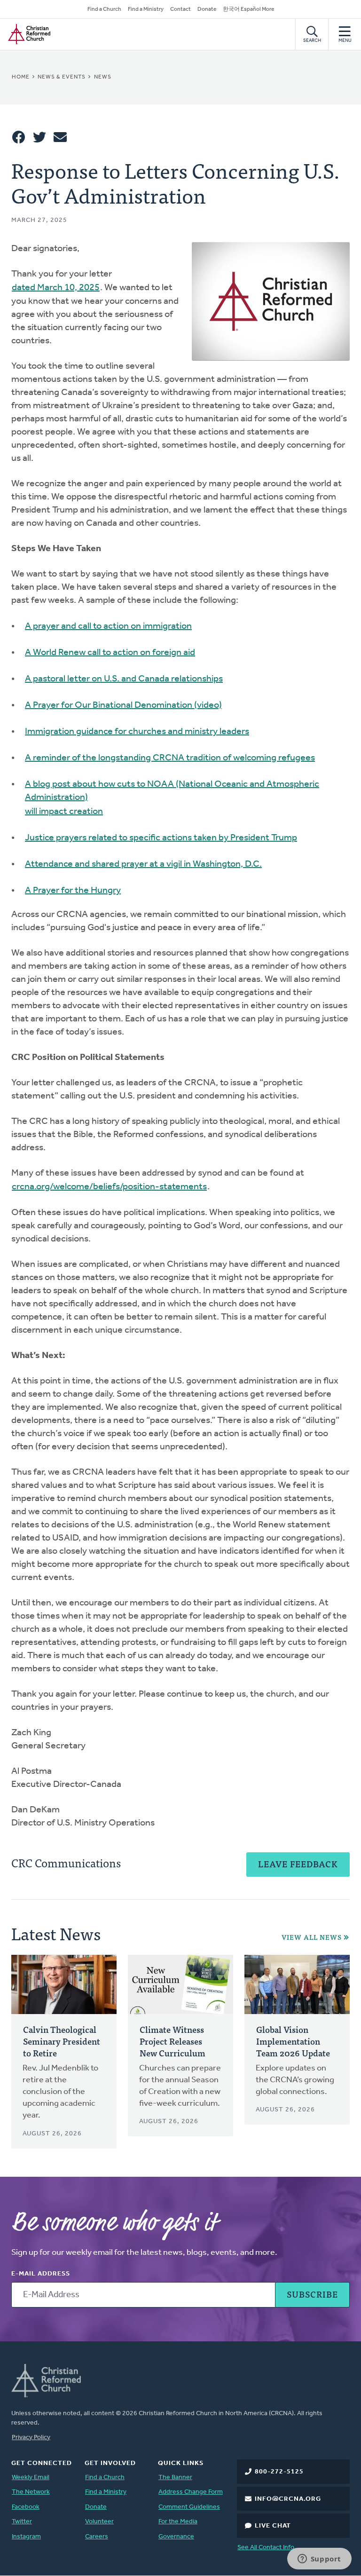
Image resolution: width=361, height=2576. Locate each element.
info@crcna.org (288, 2499)
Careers (97, 2537)
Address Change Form (191, 2492)
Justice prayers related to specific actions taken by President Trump (161, 838)
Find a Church (104, 9)
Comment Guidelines (189, 2507)
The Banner (175, 2477)
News (103, 77)
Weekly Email (31, 2477)
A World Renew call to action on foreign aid (110, 653)
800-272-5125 (279, 2472)
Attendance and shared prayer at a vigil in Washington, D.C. (143, 864)
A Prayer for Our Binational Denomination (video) (123, 705)
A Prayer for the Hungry (73, 891)
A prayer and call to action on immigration (108, 626)
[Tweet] (39, 137)
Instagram (26, 2537)
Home (21, 77)
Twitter (22, 2522)
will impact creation (64, 812)
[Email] (60, 137)
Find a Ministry (146, 9)
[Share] (19, 137)
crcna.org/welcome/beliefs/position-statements (109, 1187)
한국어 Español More (248, 9)
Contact (180, 9)
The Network (31, 2492)
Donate (207, 9)
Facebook (26, 2507)
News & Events (62, 77)
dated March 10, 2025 (56, 288)
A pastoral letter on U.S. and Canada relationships (124, 679)
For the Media (178, 2522)
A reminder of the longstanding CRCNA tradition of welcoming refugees (170, 758)
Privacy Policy (31, 2438)
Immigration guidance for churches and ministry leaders (137, 732)
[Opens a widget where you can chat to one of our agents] (319, 2560)
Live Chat (273, 2526)
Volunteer (99, 2522)
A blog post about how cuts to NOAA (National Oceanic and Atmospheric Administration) (172, 791)
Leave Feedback (298, 1864)
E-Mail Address (41, 2274)
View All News (312, 1937)
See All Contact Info (266, 2548)
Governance (176, 2537)
